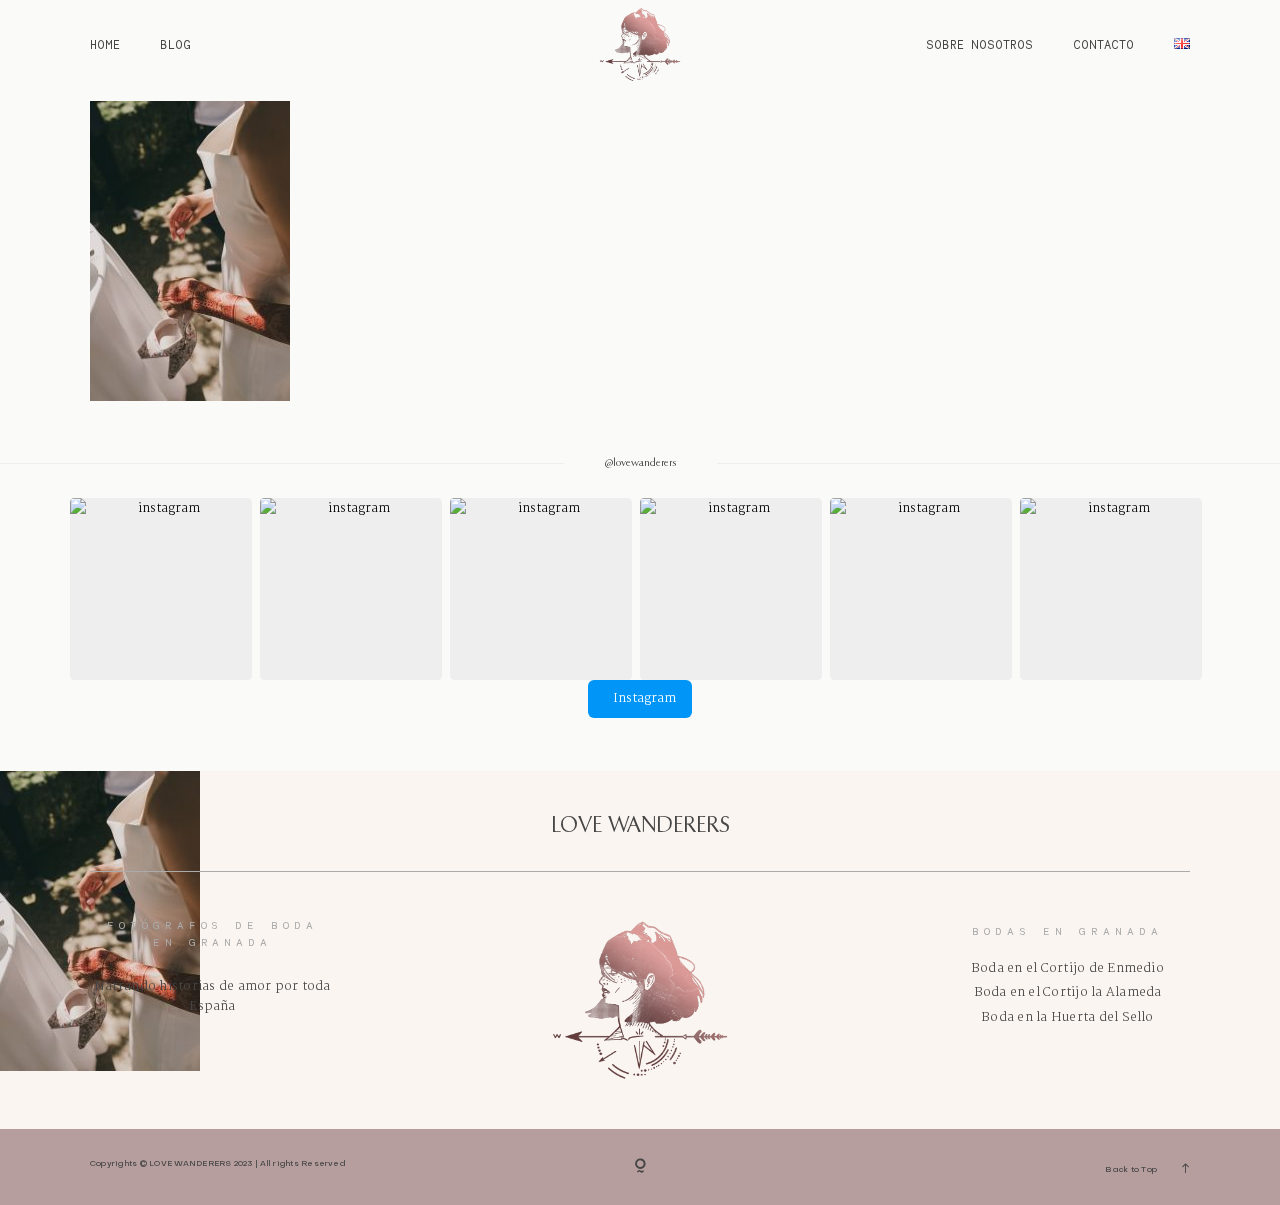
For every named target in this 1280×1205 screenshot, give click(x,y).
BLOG (175, 44)
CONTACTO (1103, 44)
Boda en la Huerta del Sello (1067, 1017)
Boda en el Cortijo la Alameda (1068, 992)
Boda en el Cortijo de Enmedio (1067, 968)
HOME (105, 44)
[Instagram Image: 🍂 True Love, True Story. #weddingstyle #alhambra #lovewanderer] (541, 589)
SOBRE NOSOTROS (979, 44)
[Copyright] (640, 1167)
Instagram (644, 698)
